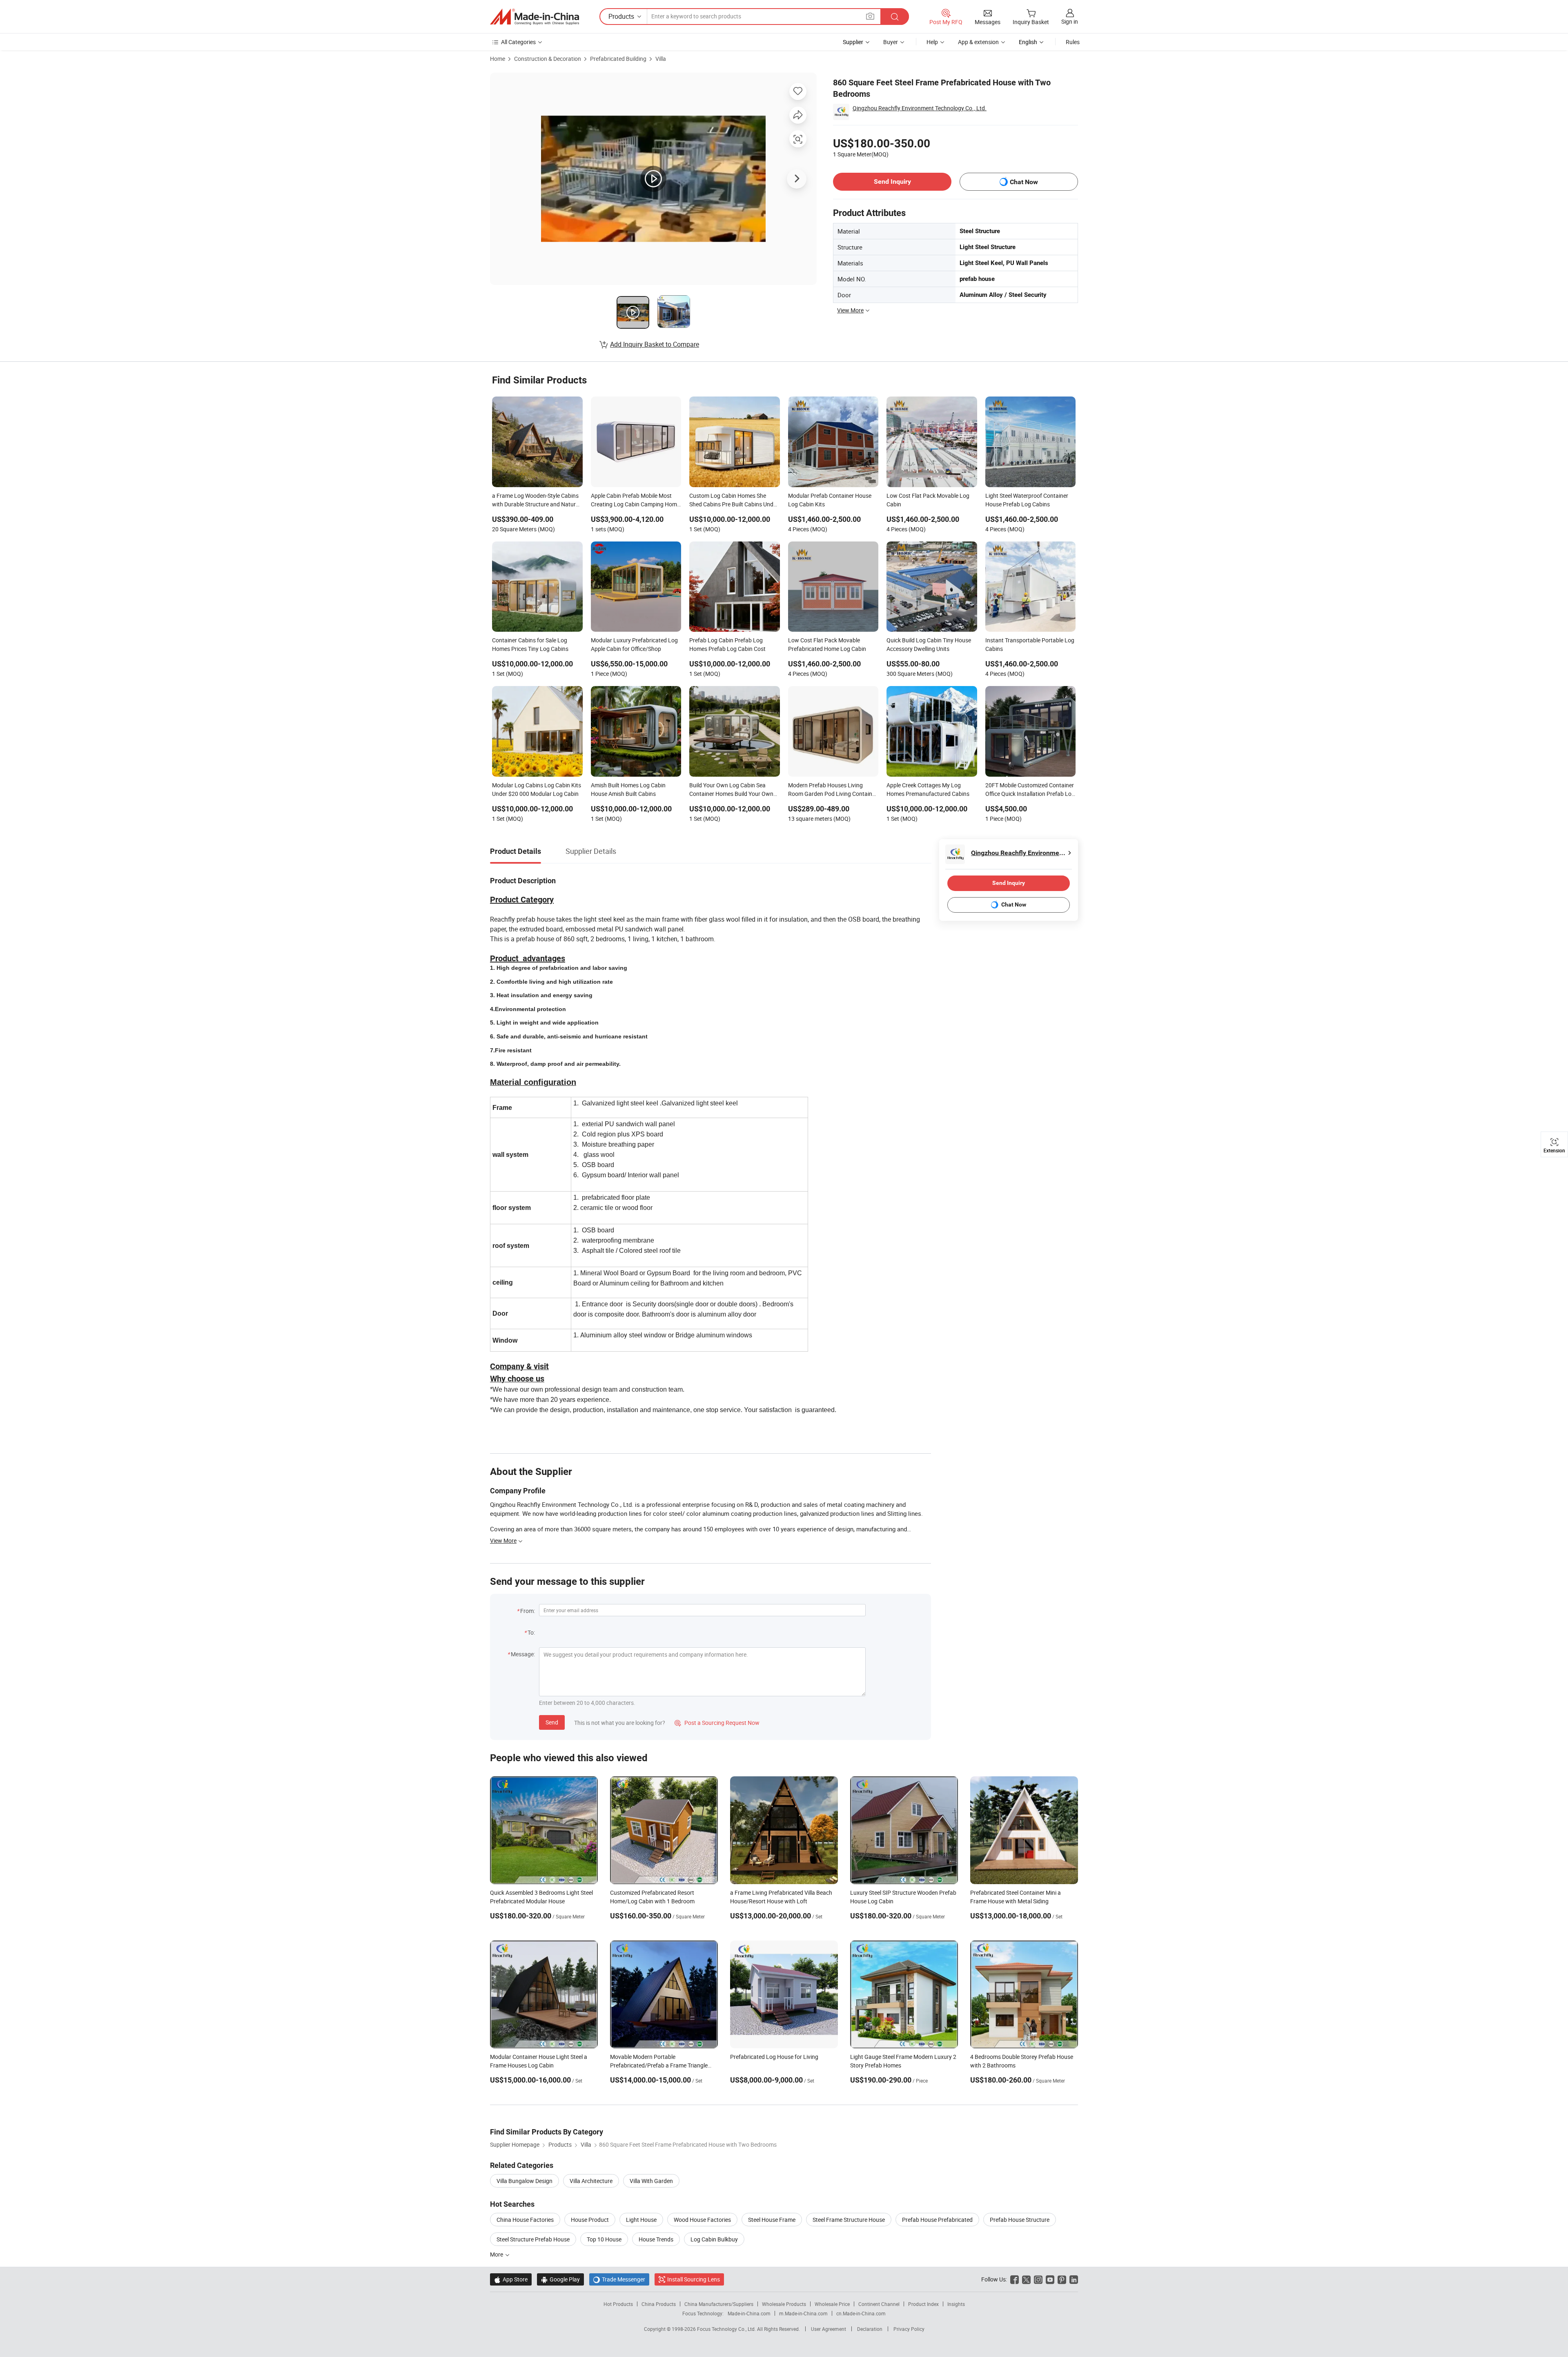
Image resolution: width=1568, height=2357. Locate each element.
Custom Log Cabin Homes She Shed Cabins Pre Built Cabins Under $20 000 (734, 501)
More (497, 2254)
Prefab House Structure (1020, 2220)
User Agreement (829, 2329)
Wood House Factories (702, 2220)
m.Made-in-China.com (803, 2313)
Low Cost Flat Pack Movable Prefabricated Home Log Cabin (827, 644)
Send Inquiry (892, 182)
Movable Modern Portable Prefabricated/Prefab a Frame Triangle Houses (659, 2065)
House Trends (656, 2239)
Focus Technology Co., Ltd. (727, 2329)
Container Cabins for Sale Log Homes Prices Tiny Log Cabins (530, 644)
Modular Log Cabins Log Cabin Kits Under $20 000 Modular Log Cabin (537, 789)
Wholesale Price (832, 2304)
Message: (523, 1654)
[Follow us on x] (1026, 2279)
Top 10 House (604, 2239)
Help (932, 42)
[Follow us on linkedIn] (1074, 2279)
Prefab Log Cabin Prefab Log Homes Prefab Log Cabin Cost (727, 644)
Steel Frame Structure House (849, 2220)
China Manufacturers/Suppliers (719, 2304)
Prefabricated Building (618, 59)
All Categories (518, 42)
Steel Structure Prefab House (533, 2239)
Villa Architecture (591, 2181)
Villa (661, 59)
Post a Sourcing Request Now (717, 1723)
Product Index (923, 2304)
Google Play (560, 2279)
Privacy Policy (909, 2329)
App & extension (978, 42)
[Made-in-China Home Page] (535, 17)
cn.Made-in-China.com (861, 2313)
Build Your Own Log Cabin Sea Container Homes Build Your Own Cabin (731, 790)
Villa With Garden (651, 2181)
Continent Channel (879, 2304)
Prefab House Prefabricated (937, 2220)
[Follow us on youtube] (1050, 2279)
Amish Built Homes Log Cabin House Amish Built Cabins (628, 789)
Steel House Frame (772, 2220)
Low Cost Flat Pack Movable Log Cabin (928, 500)
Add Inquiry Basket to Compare (655, 344)
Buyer (891, 42)
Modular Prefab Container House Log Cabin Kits (830, 500)
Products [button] (621, 16)
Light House (641, 2220)
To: (531, 1632)
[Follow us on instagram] (1038, 2279)
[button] (870, 16)
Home (498, 59)
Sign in (1070, 21)
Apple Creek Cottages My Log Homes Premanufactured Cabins (928, 789)
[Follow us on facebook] (1015, 2279)
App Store (511, 2279)
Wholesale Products (784, 2304)
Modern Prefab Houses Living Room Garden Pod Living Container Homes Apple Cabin (833, 790)
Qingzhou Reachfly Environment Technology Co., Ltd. (920, 108)
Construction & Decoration (548, 59)
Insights (956, 2304)
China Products (659, 2304)
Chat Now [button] (1024, 182)
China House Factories (525, 2220)
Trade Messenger (619, 2279)
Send (552, 1722)
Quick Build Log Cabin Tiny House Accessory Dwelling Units (929, 644)
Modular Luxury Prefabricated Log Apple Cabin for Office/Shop (634, 644)
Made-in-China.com (749, 2313)
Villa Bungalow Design (525, 2181)
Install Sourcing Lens (694, 2279)
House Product (590, 2220)
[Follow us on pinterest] (1062, 2279)
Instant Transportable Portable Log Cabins (1030, 644)
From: (528, 1611)
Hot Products (618, 2304)
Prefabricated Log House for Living (774, 2057)
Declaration (870, 2329)
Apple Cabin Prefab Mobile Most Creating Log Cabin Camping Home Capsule (635, 501)
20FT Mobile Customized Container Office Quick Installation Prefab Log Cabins (1030, 790)
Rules (1073, 42)
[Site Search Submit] (895, 17)
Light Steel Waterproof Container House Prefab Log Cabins (1027, 500)
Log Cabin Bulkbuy (714, 2239)
